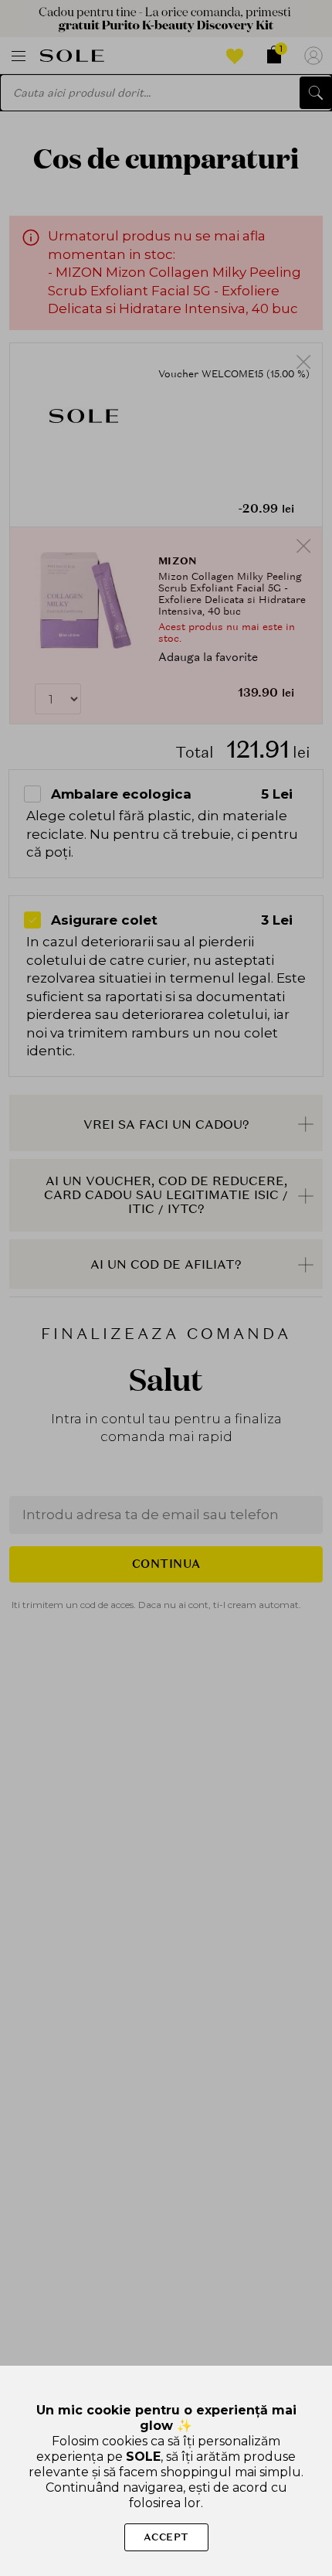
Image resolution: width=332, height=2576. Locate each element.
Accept (166, 2537)
